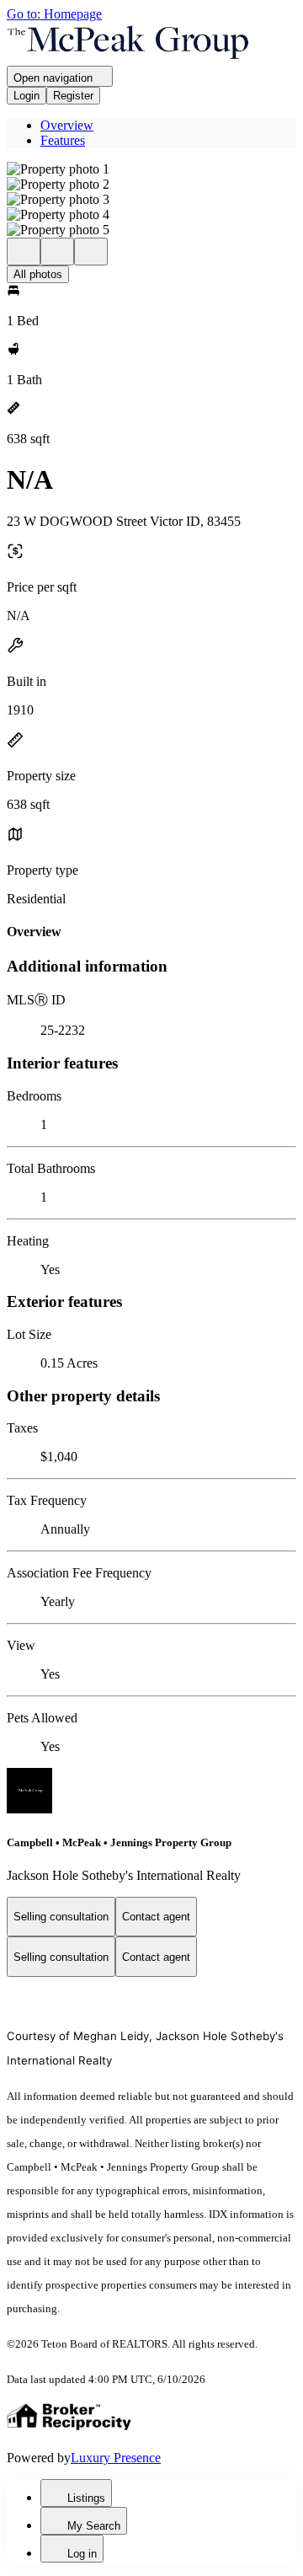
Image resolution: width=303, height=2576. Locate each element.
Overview (67, 125)
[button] (151, 169)
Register (73, 96)
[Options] (24, 252)
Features (63, 140)
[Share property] (91, 252)
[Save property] (57, 252)
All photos (38, 274)
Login (27, 96)
